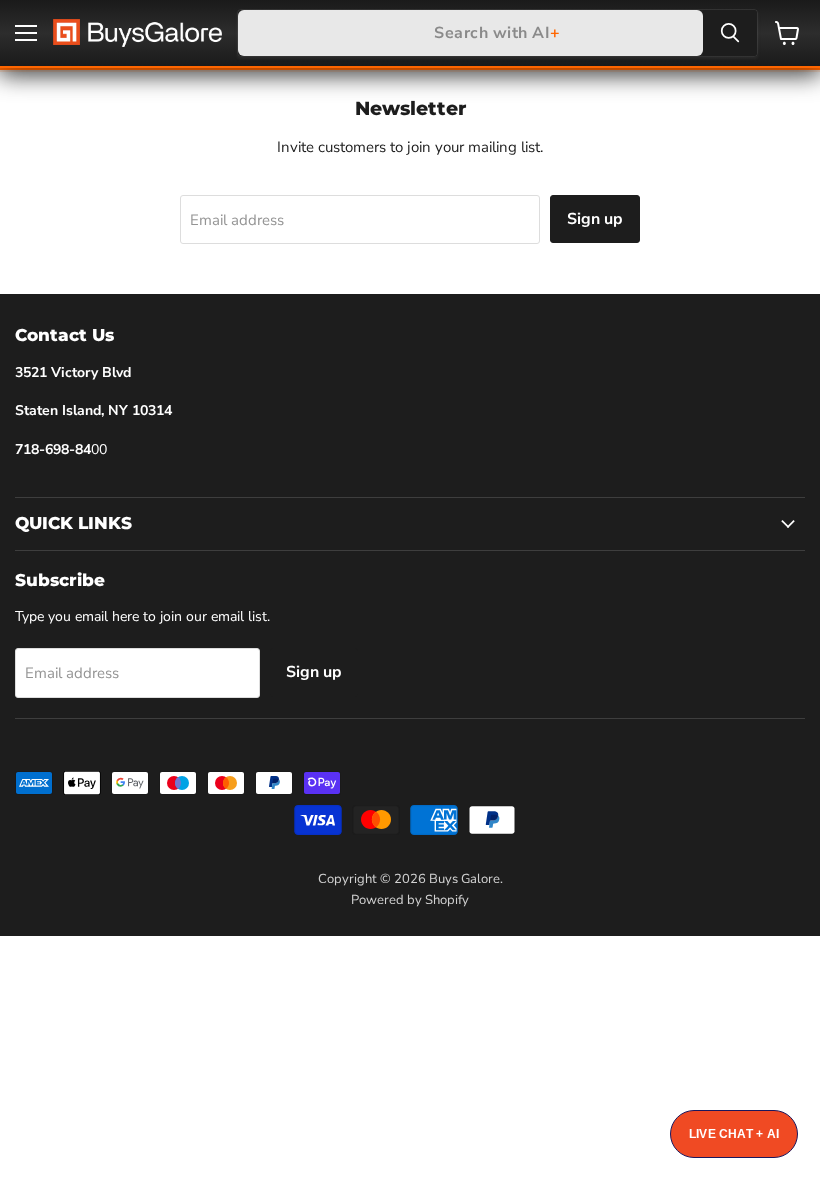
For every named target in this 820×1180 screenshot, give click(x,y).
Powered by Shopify (410, 900)
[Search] (730, 33)
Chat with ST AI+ (734, 1134)
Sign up (595, 219)
